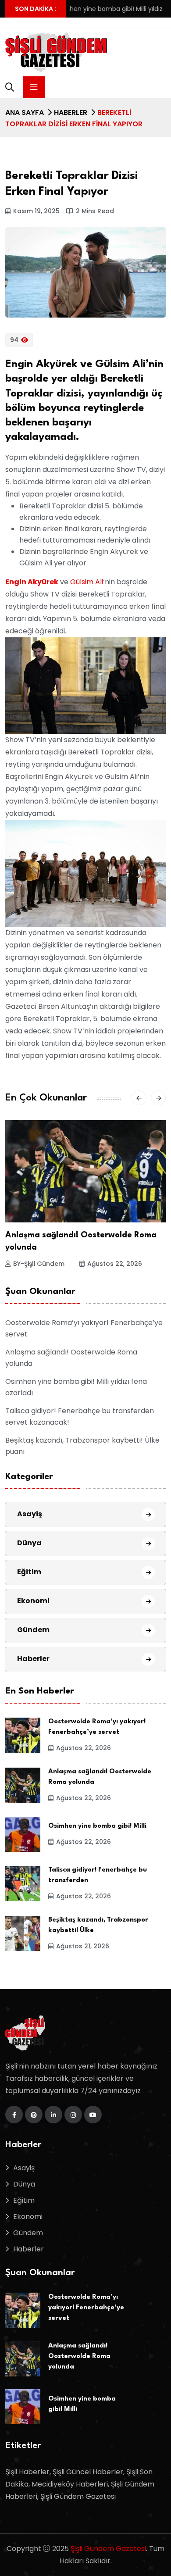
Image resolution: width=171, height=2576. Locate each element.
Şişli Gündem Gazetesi (108, 2549)
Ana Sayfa (25, 113)
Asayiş (30, 1514)
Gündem (33, 1630)
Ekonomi (33, 1601)
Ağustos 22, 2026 (115, 1264)
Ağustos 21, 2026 (83, 1946)
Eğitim (29, 1572)
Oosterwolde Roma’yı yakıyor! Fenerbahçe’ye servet (86, 2308)
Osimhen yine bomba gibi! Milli (97, 1826)
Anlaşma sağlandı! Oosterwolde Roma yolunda (79, 2356)
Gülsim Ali (87, 582)
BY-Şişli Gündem (39, 1264)
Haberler (71, 113)
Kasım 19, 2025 (36, 211)
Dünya (29, 1543)
